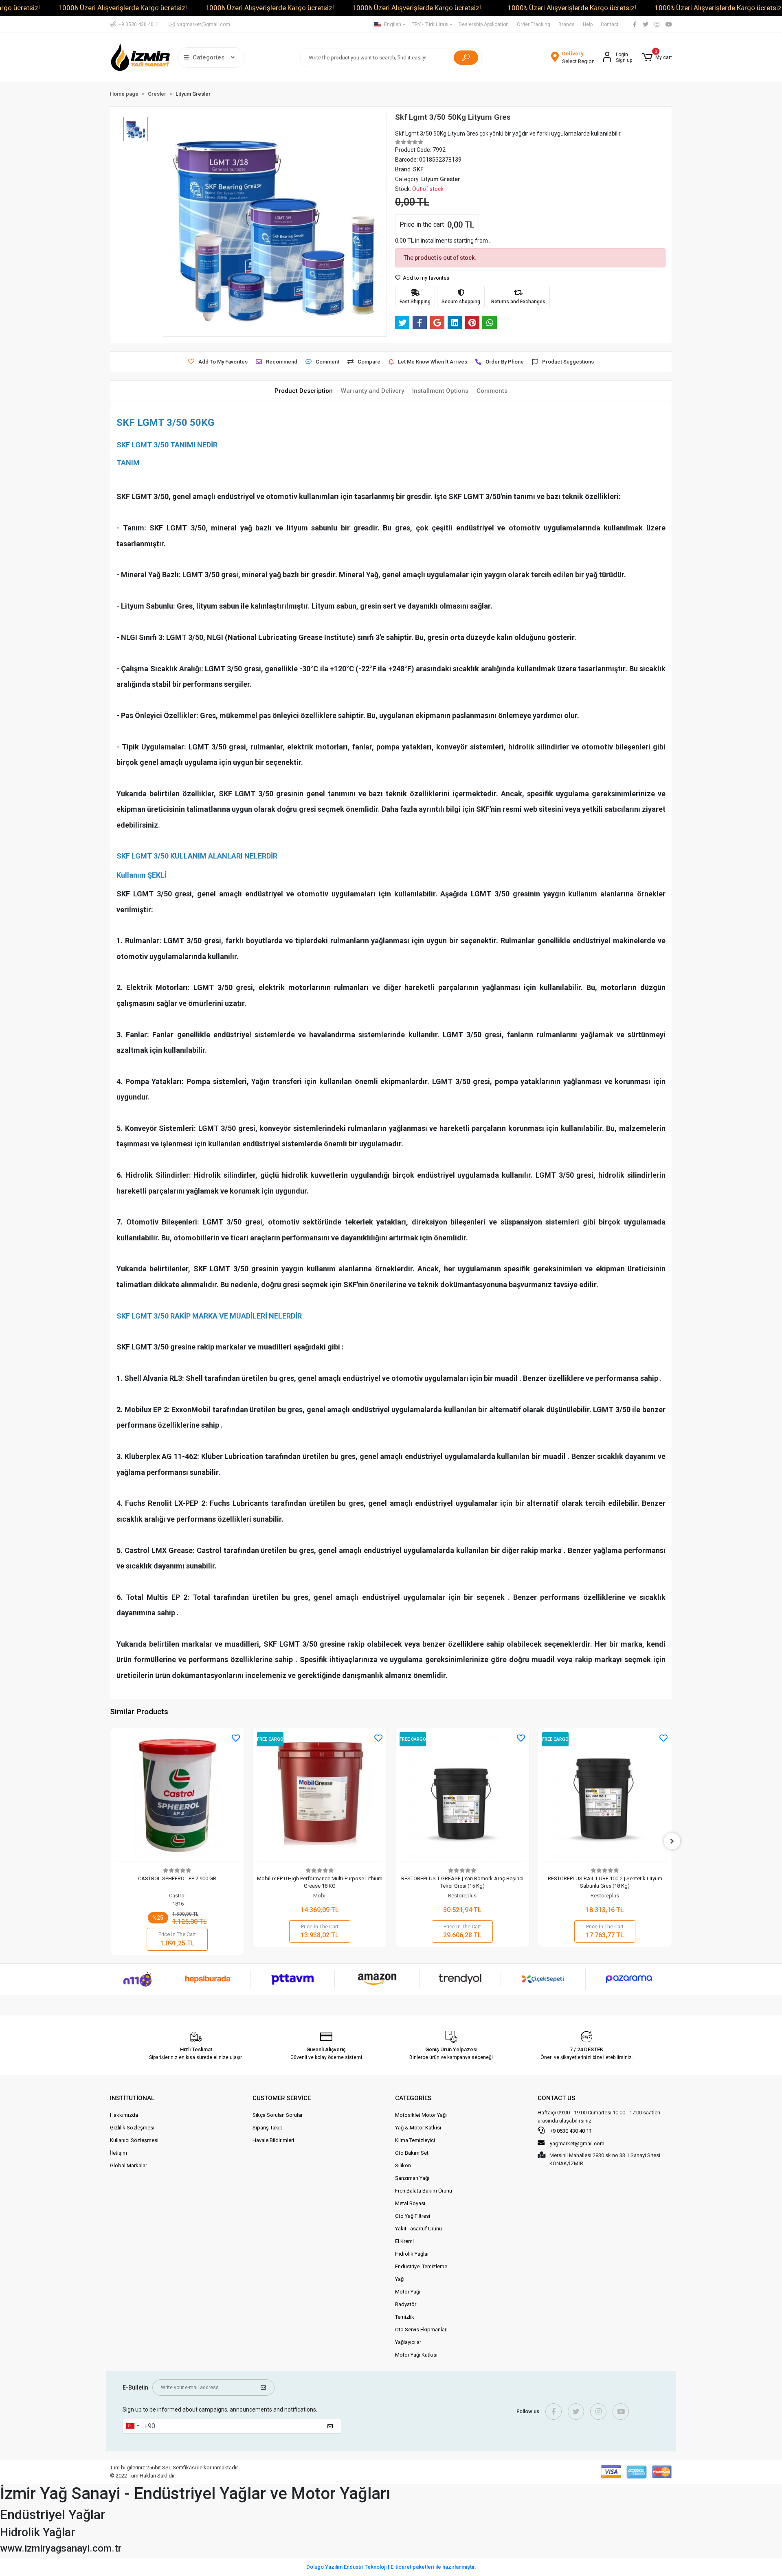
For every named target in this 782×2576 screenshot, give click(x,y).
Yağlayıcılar (408, 2342)
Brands (567, 24)
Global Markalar (129, 2165)
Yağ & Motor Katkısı (418, 2128)
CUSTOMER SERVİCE (282, 2098)
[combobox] (132, 2426)
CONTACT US (556, 2098)
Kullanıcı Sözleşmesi (134, 2140)
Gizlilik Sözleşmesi (132, 2128)
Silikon (403, 2165)
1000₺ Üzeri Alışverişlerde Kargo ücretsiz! (123, 8)
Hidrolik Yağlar (412, 2254)
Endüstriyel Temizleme (421, 2266)
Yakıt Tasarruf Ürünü (418, 2229)
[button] (657, 57)
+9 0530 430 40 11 (570, 2131)
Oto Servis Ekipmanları (421, 2330)
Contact (610, 24)
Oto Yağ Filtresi (413, 2216)
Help (588, 24)
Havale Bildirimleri (273, 2140)
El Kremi (404, 2241)
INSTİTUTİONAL (132, 2098)
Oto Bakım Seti (412, 2153)
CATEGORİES (413, 2098)
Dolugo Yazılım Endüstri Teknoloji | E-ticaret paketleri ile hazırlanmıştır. (391, 2567)
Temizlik (405, 2317)
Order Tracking (534, 24)
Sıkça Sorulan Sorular (278, 2115)
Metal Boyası (410, 2203)
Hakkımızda (124, 2115)
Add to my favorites (425, 278)
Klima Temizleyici (415, 2140)
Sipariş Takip (268, 2128)
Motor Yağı (408, 2292)
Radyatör (406, 2304)
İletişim (119, 2153)
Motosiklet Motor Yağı (421, 2115)
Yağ (399, 2279)
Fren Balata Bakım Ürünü (424, 2191)
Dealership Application (484, 24)
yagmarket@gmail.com (577, 2143)
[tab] (304, 391)
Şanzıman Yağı (412, 2178)
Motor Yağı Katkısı (416, 2355)
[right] (672, 1841)
